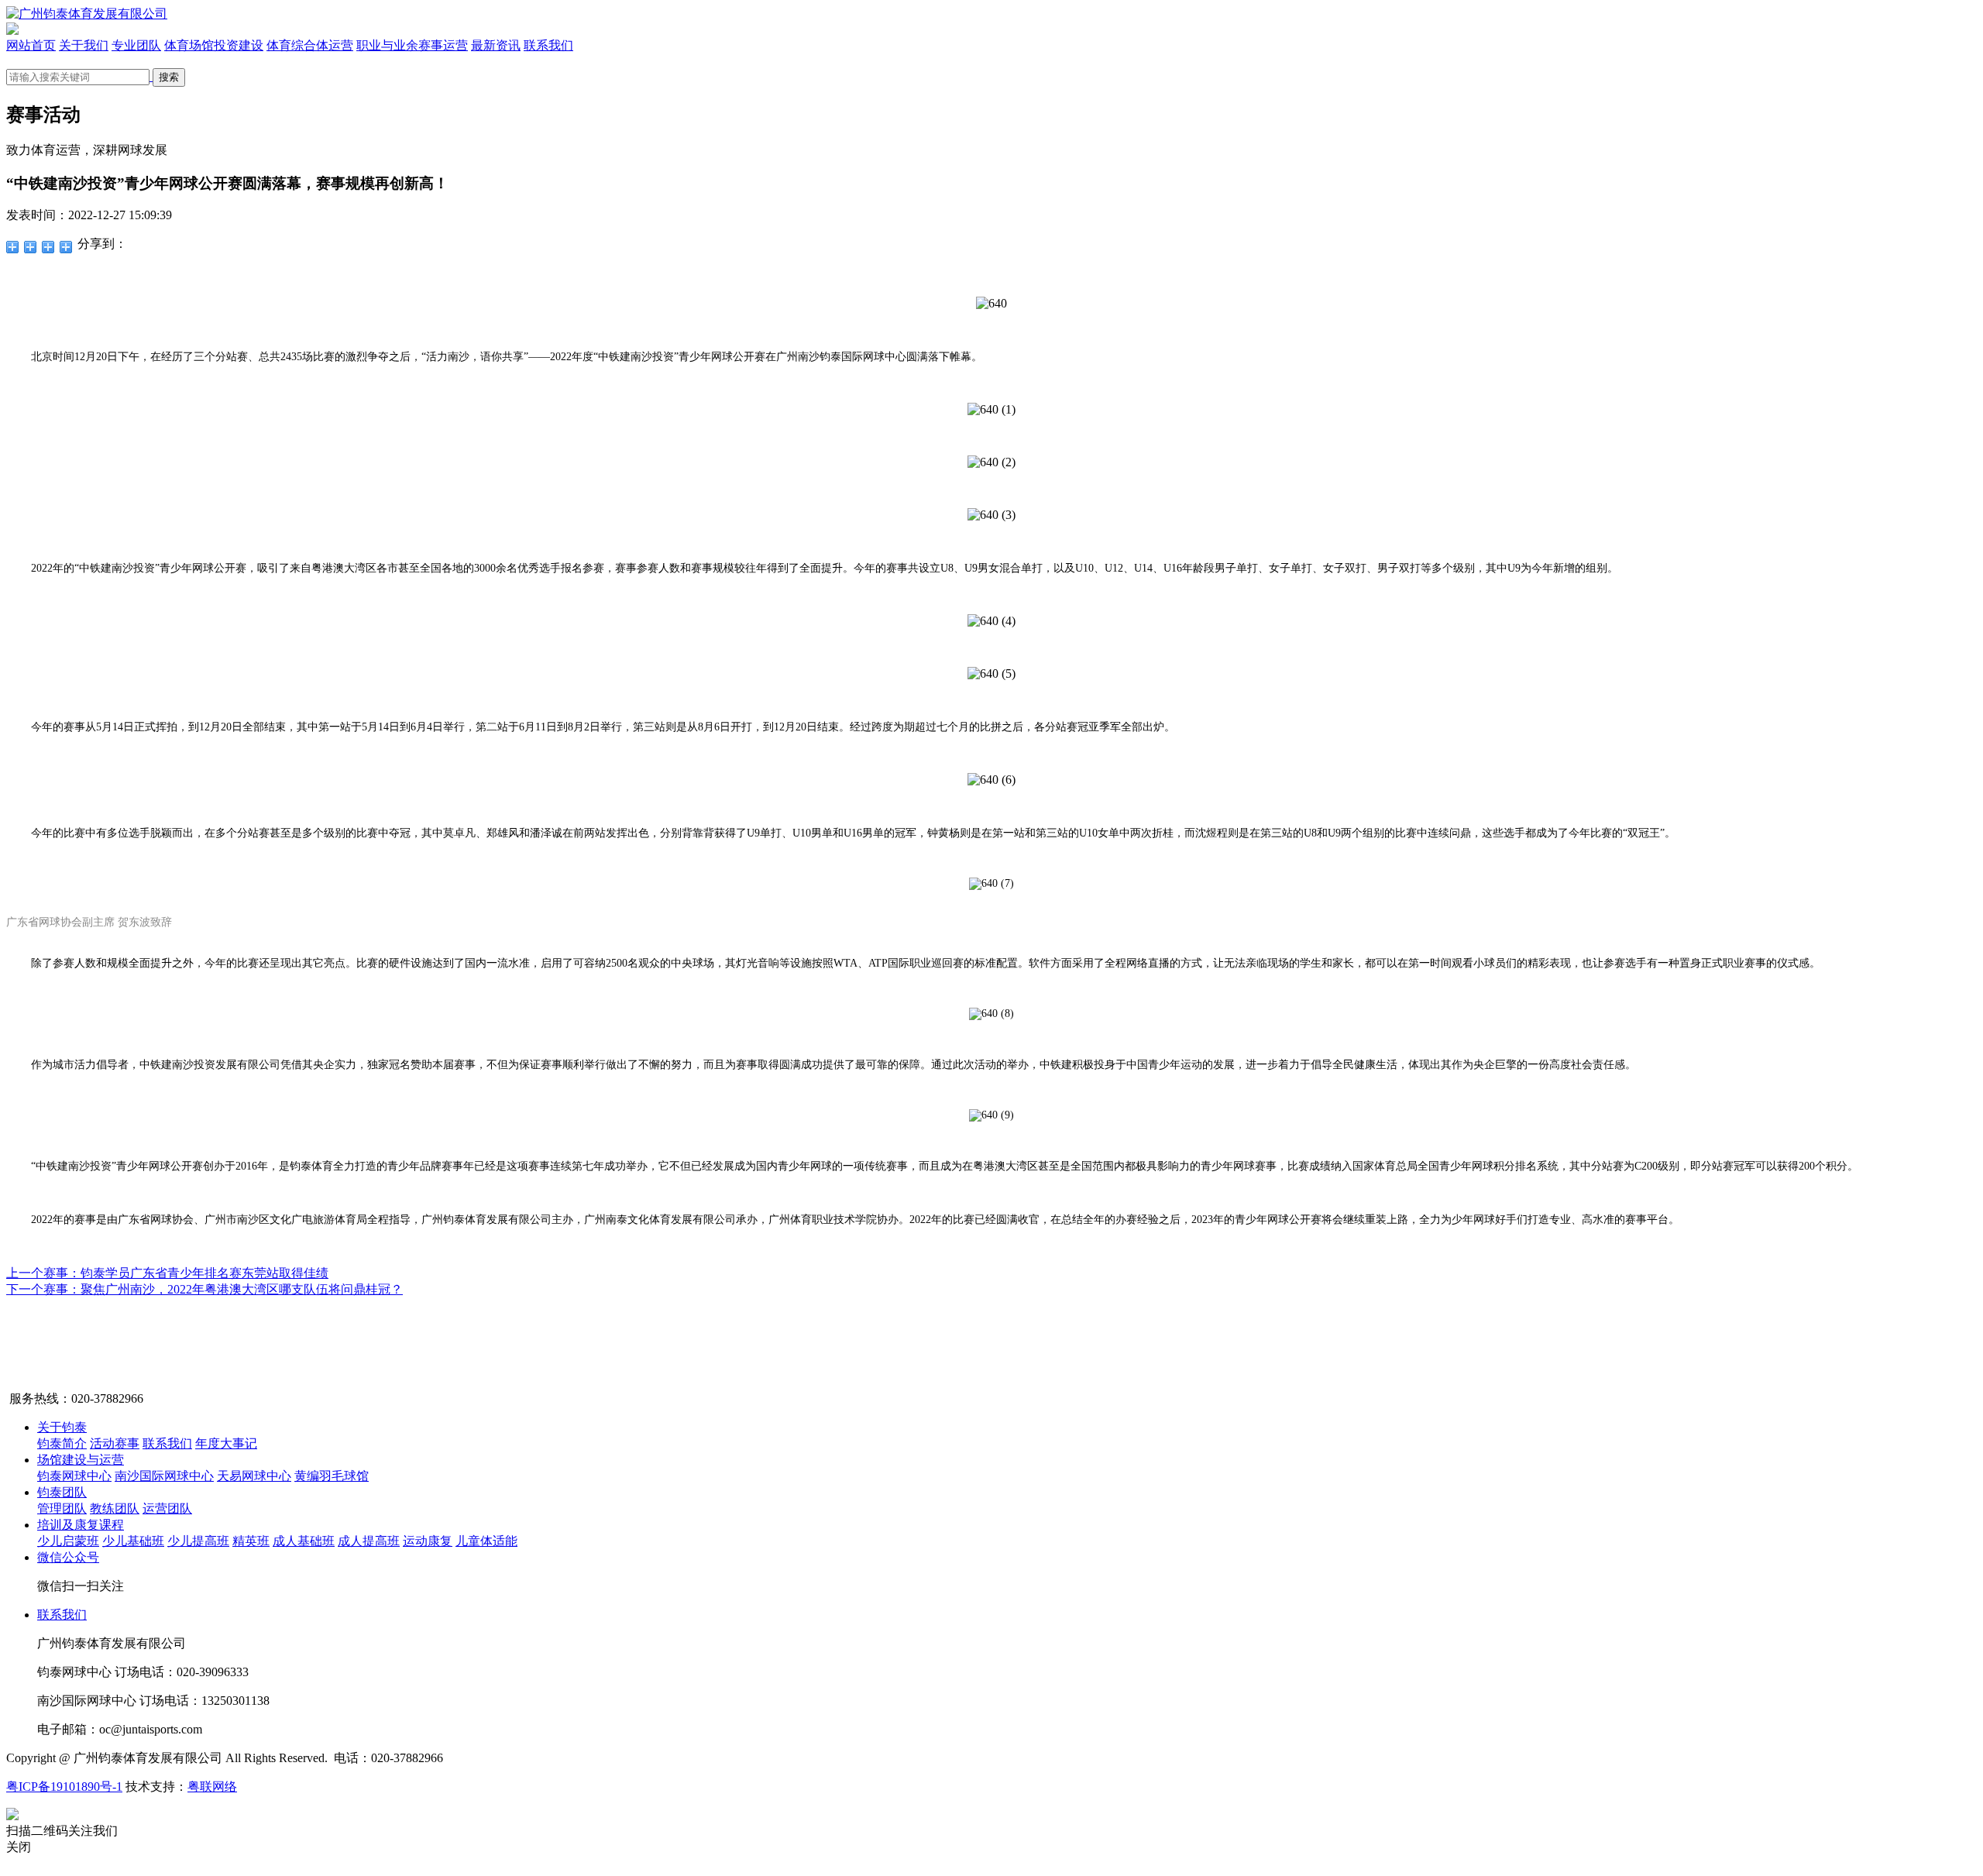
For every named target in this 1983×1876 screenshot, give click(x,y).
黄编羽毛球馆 (332, 1476)
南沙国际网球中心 (164, 1476)
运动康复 (428, 1541)
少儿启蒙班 (68, 1541)
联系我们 (167, 1443)
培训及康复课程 (81, 1525)
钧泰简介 (62, 1443)
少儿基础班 (133, 1541)
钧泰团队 (62, 1492)
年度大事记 (226, 1443)
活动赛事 (115, 1443)
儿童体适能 (486, 1541)
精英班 (251, 1541)
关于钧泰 (62, 1427)
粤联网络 (212, 1787)
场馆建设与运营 (81, 1460)
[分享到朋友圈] (13, 247)
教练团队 (115, 1508)
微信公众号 (68, 1557)
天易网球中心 (254, 1476)
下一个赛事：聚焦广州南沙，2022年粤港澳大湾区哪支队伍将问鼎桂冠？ (204, 1289)
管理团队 (62, 1508)
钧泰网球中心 (74, 1476)
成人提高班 (369, 1541)
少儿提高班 (198, 1541)
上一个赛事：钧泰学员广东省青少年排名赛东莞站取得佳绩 (167, 1273)
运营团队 (167, 1508)
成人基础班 (304, 1541)
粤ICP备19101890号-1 (64, 1787)
